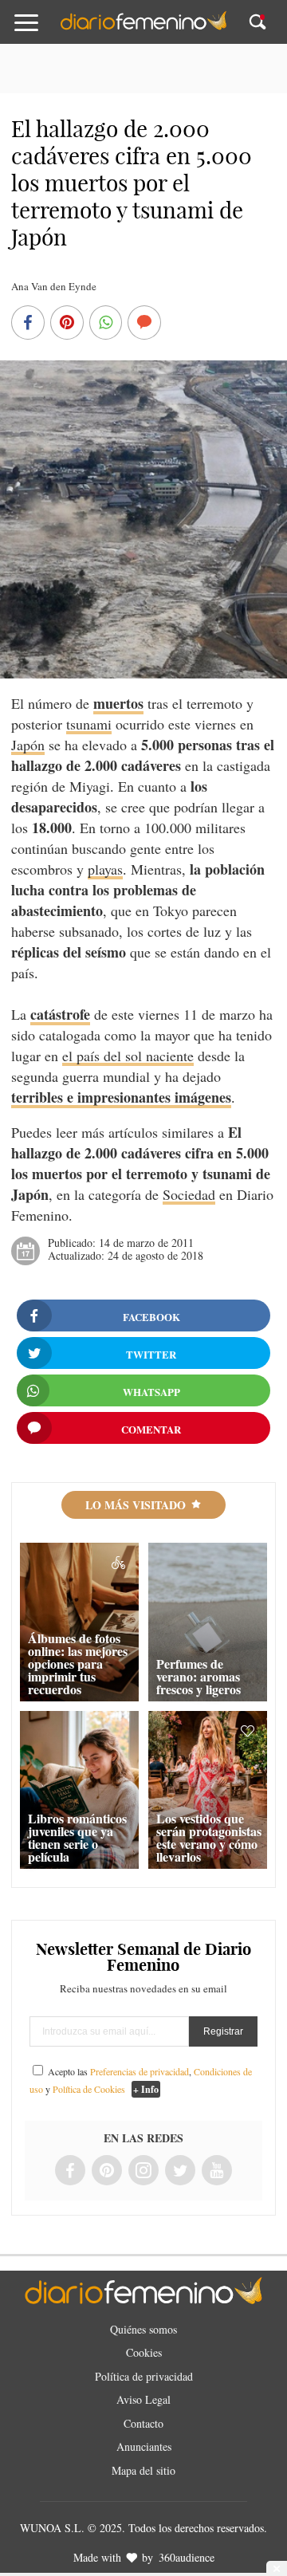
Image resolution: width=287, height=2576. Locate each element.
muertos (118, 703)
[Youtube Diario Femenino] (217, 2171)
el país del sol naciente (128, 1056)
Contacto (143, 2423)
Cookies (144, 2352)
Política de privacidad (144, 2376)
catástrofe (60, 1014)
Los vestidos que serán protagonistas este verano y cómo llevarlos (209, 1837)
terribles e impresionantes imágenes (121, 1097)
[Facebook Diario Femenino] (70, 2171)
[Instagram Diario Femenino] (143, 2171)
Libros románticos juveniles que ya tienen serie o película (77, 1837)
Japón (28, 745)
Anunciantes (144, 2446)
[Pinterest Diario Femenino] (107, 2171)
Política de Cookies (89, 2089)
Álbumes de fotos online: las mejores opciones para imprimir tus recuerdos (78, 1664)
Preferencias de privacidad (140, 2071)
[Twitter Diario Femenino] (180, 2171)
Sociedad (189, 1194)
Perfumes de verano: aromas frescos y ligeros (199, 1676)
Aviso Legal (143, 2399)
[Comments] (144, 324)
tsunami (89, 724)
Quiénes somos (143, 2329)
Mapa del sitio (143, 2470)
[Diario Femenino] (143, 27)
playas (105, 869)
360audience (187, 2557)
